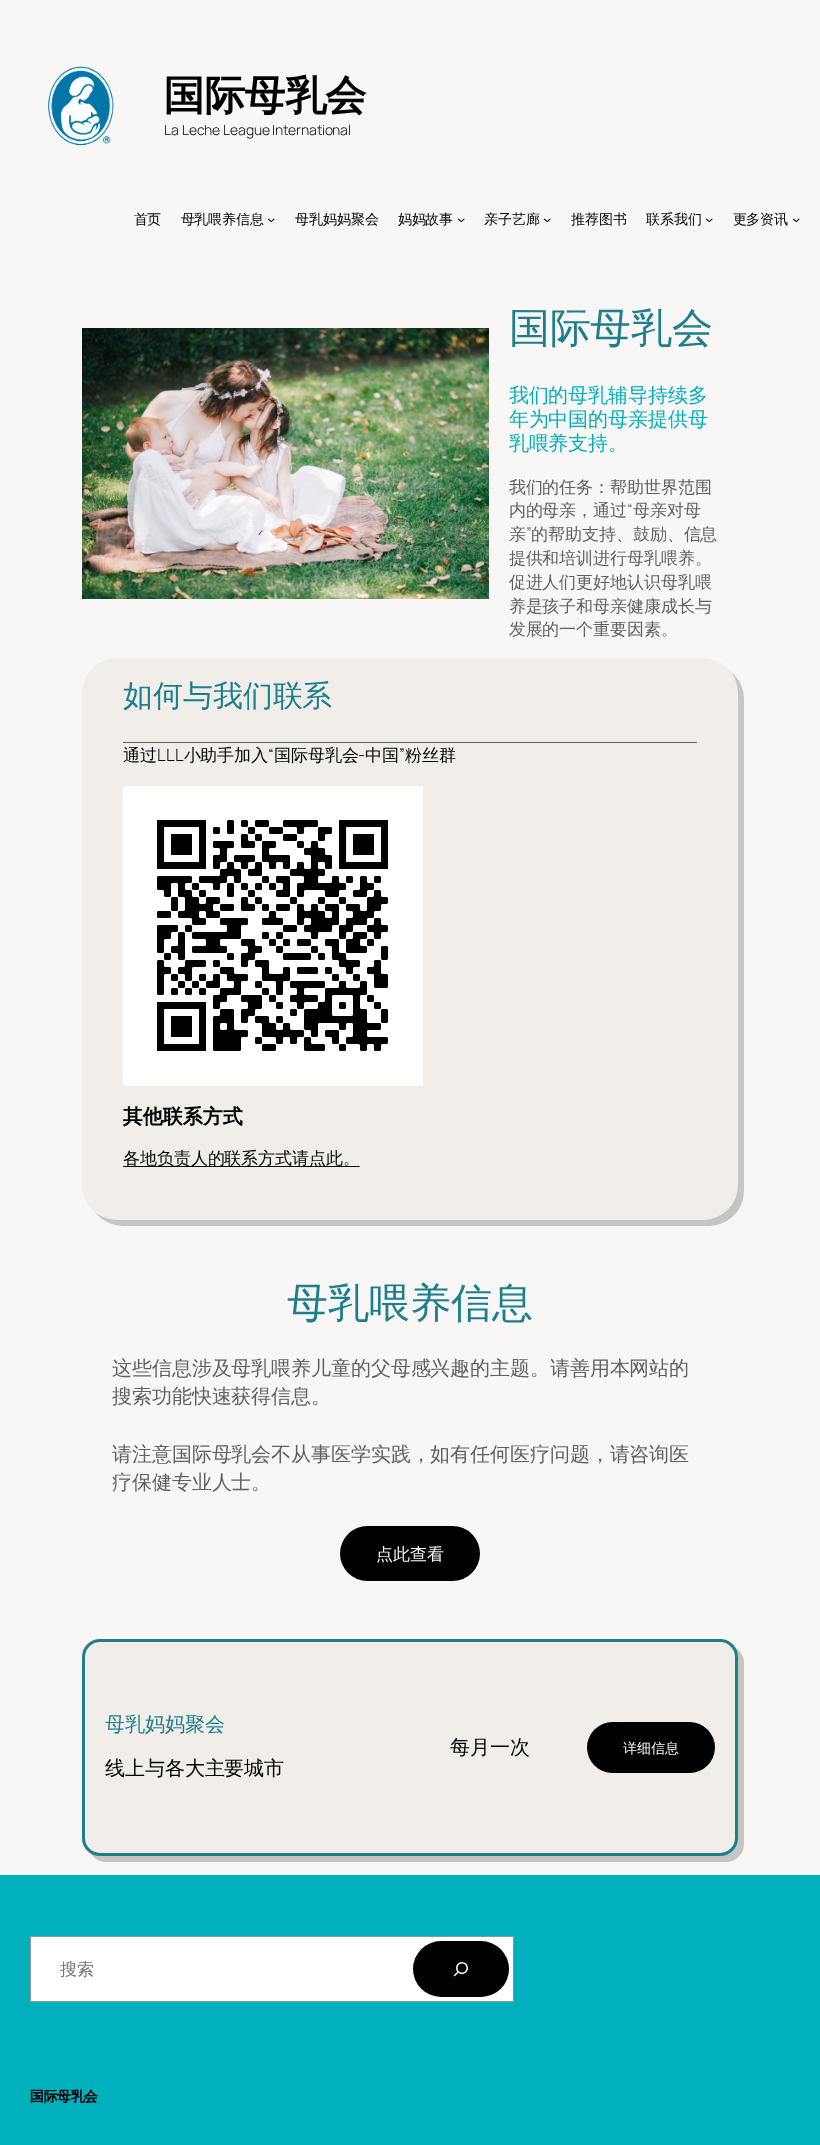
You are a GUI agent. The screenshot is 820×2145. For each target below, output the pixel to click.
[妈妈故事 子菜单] (461, 219)
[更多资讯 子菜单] (796, 219)
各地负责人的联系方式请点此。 (241, 1157)
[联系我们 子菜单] (709, 219)
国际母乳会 (265, 93)
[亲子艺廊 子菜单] (547, 219)
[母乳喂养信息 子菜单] (271, 219)
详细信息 (651, 1747)
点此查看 (410, 1553)
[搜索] (461, 1969)
